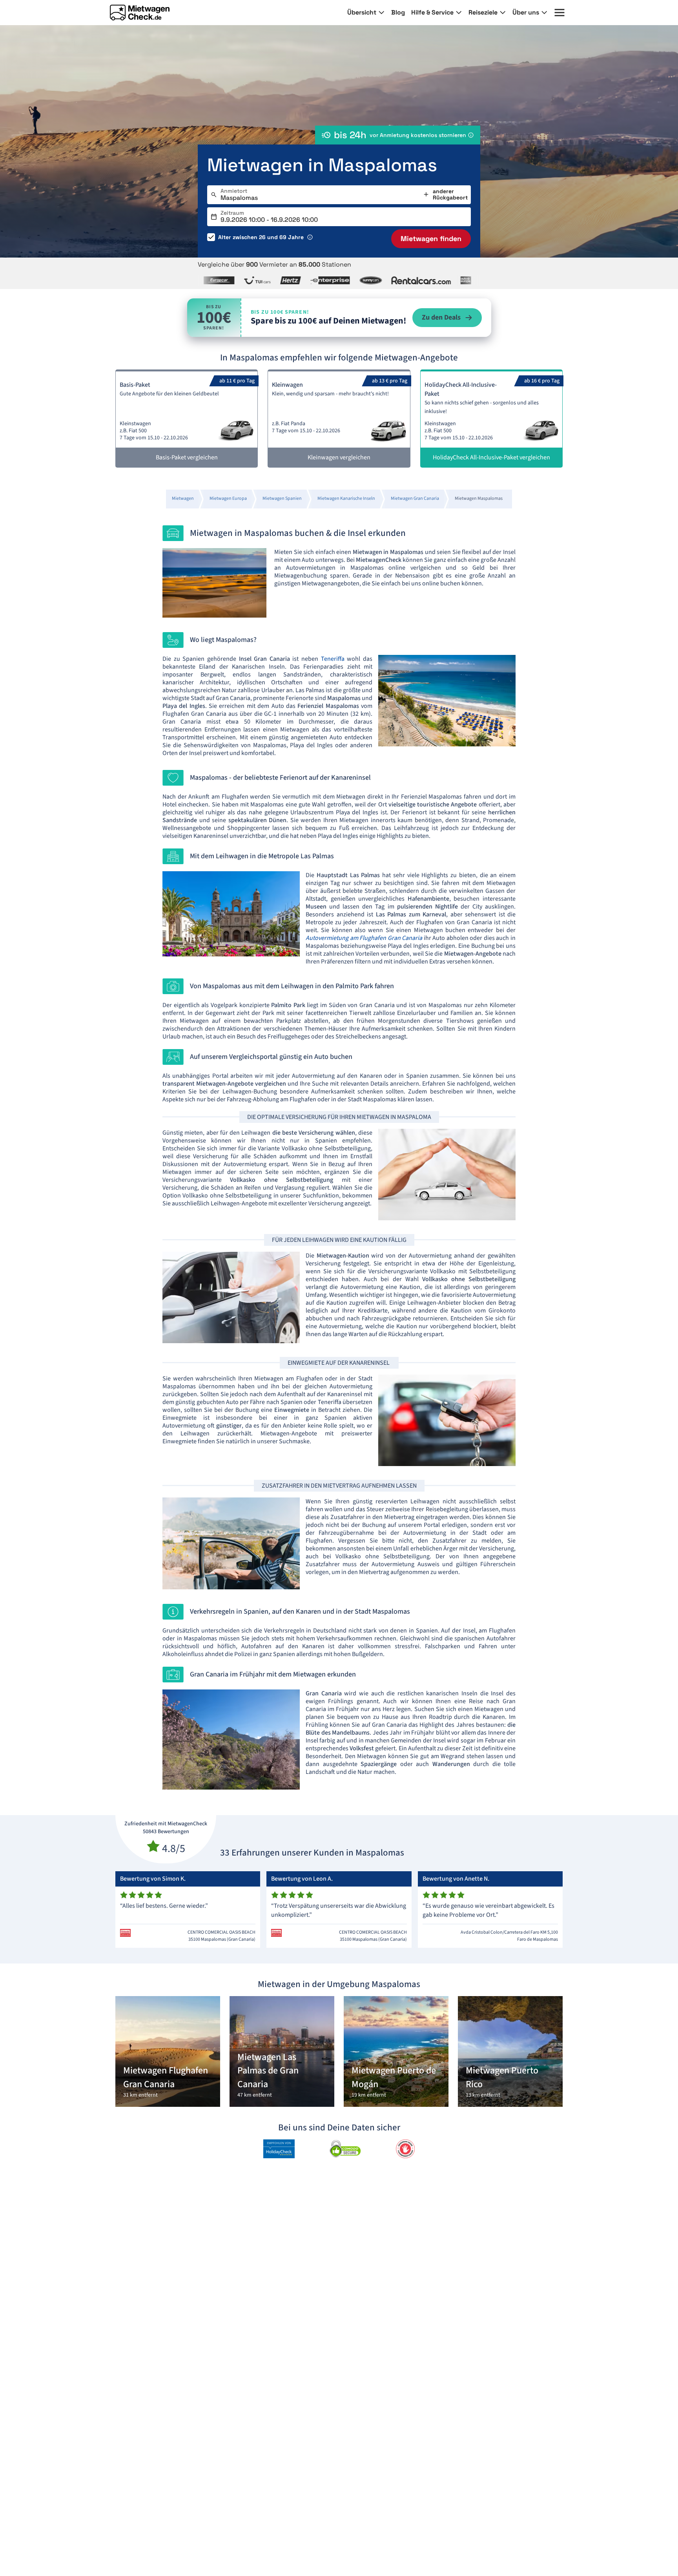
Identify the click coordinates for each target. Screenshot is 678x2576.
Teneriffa (333, 659)
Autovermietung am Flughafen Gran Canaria (365, 938)
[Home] (140, 13)
